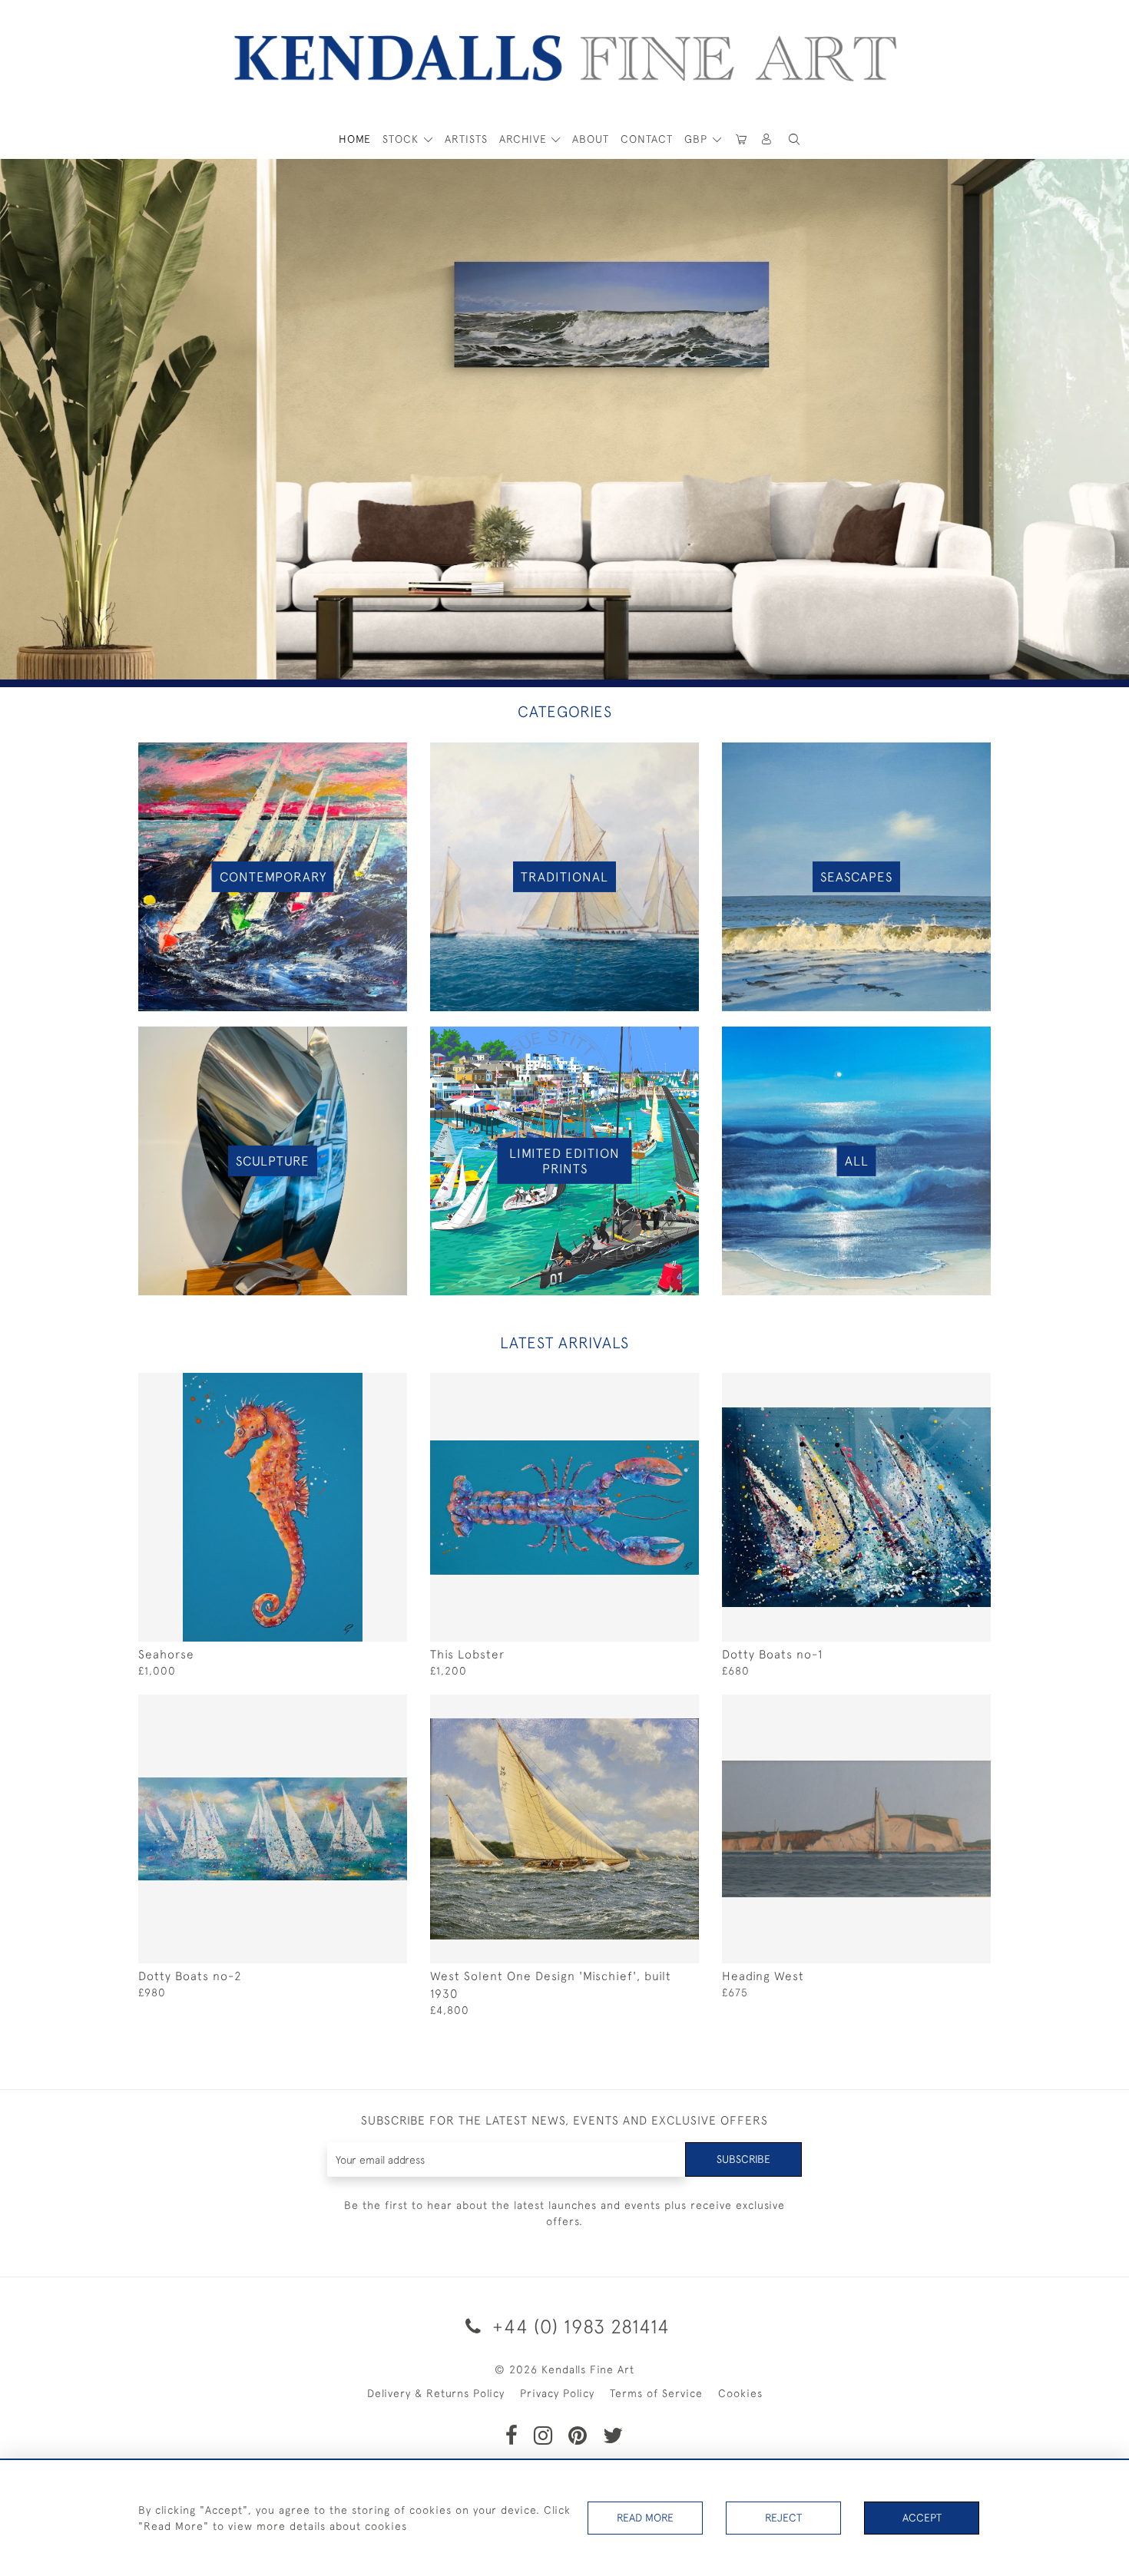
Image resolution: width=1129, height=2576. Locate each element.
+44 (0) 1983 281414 (578, 2326)
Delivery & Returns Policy (436, 2393)
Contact (647, 139)
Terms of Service (656, 2393)
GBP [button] (698, 139)
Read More (645, 2518)
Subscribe (743, 2159)
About (591, 139)
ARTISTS (466, 139)
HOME (355, 139)
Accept (922, 2518)
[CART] (741, 139)
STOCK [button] (402, 139)
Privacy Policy (557, 2393)
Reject (783, 2518)
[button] (794, 139)
